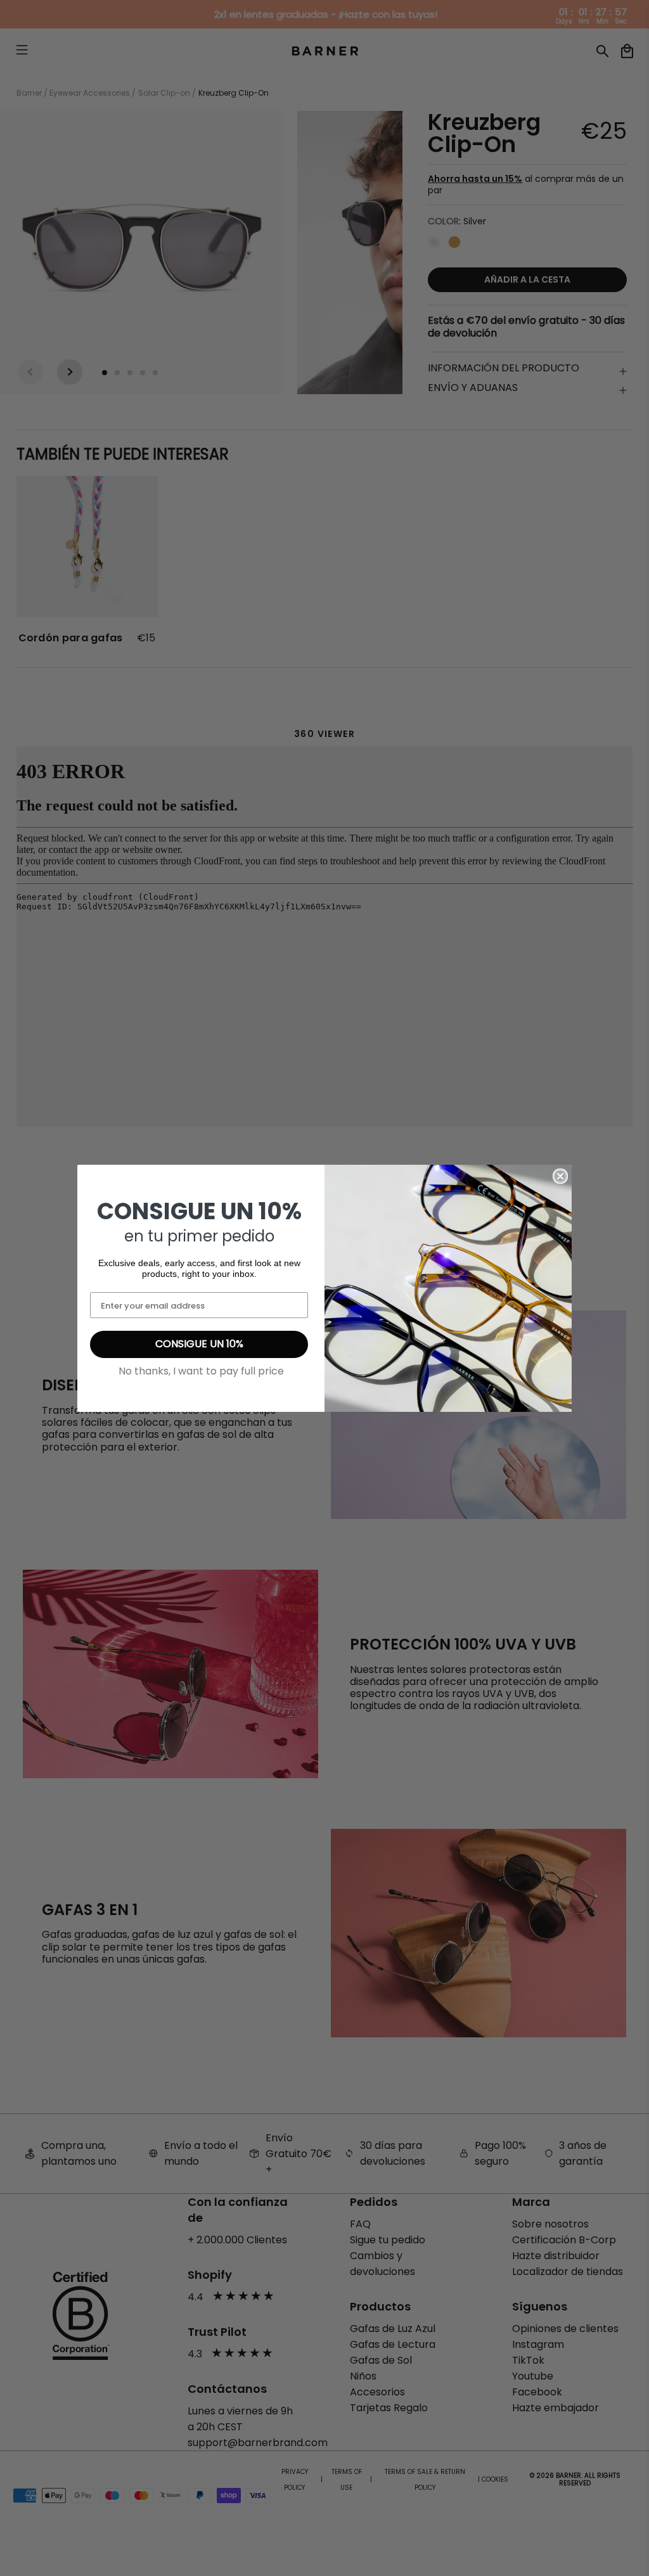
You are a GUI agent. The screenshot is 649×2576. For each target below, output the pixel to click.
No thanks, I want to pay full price (201, 1371)
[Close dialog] (560, 1176)
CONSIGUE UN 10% (199, 1344)
